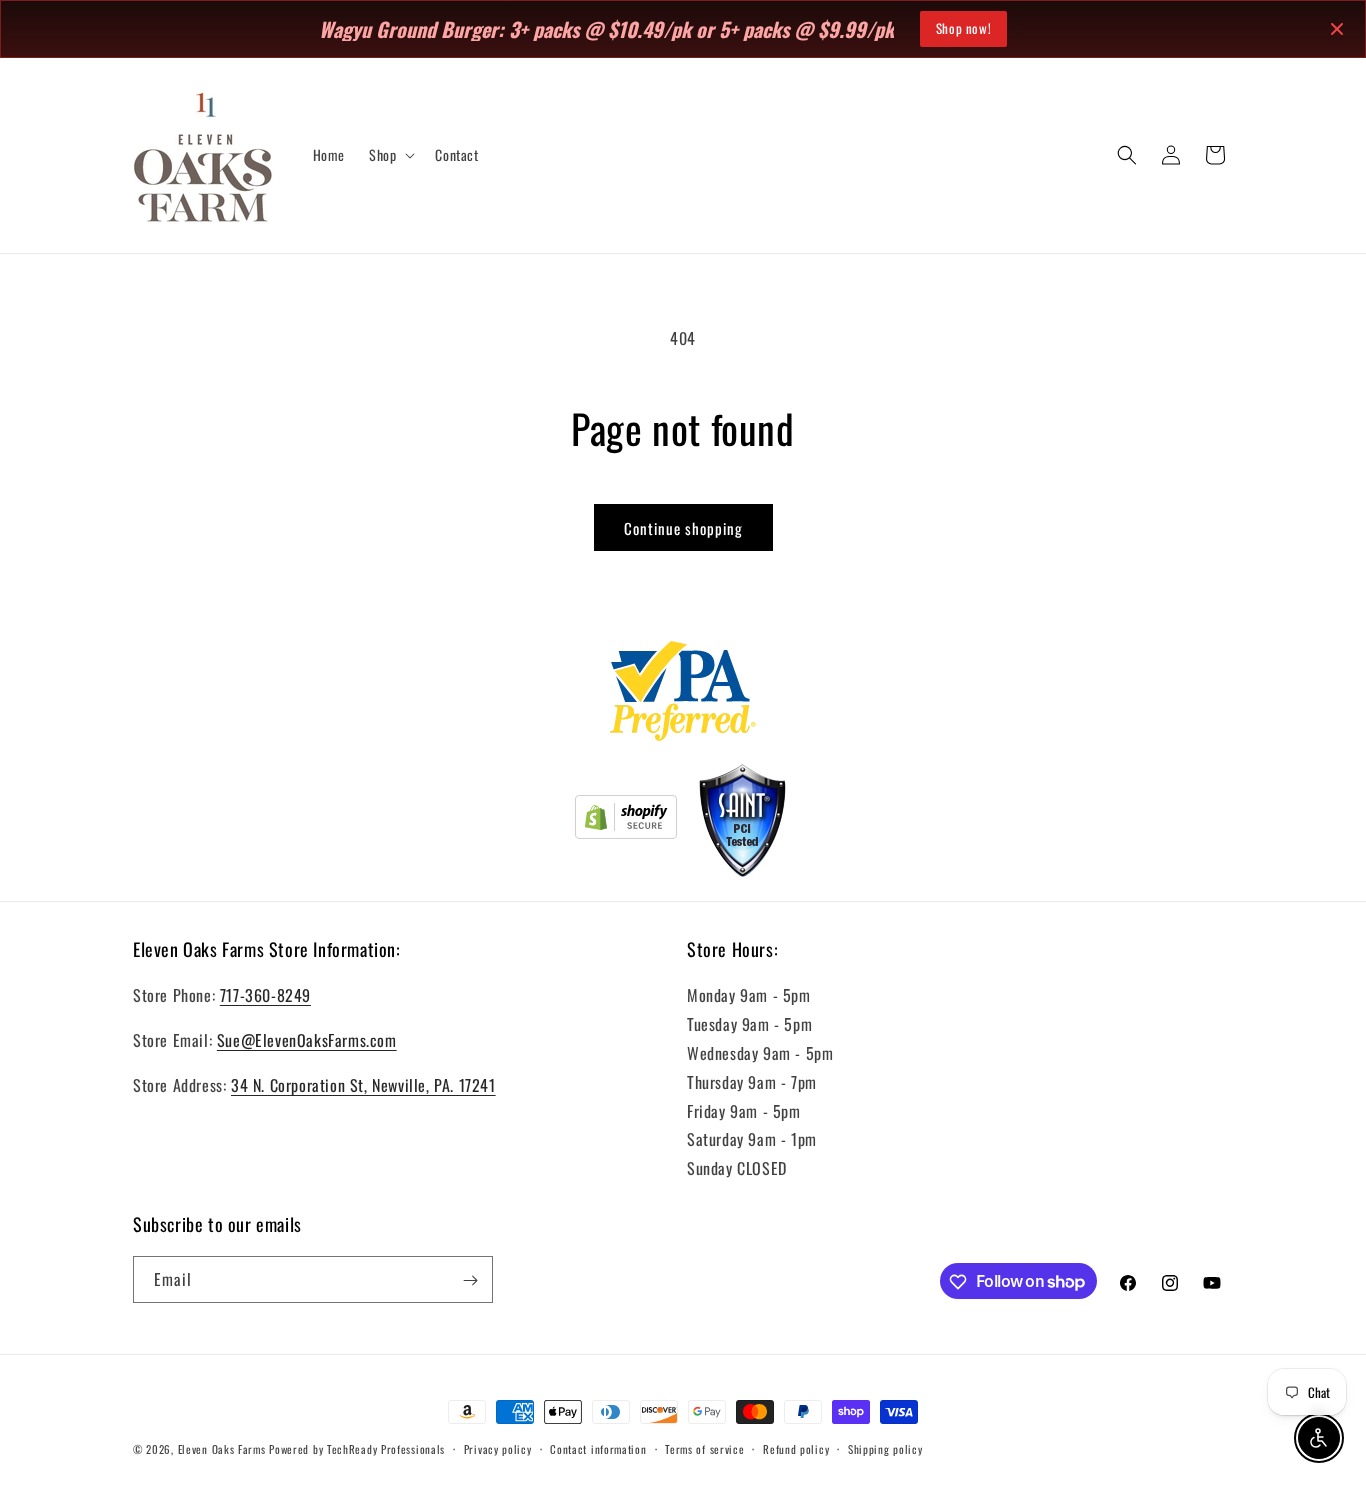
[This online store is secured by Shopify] (626, 821)
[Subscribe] (470, 1280)
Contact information (598, 1448)
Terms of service (704, 1448)
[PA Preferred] (683, 695)
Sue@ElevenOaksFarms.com (307, 1040)
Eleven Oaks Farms (222, 1449)
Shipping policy (885, 1448)
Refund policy (796, 1448)
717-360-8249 (265, 996)
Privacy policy (498, 1448)
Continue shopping (683, 528)
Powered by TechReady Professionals (357, 1449)
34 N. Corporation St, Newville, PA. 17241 (363, 1085)
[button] (390, 155)
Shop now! (963, 28)
